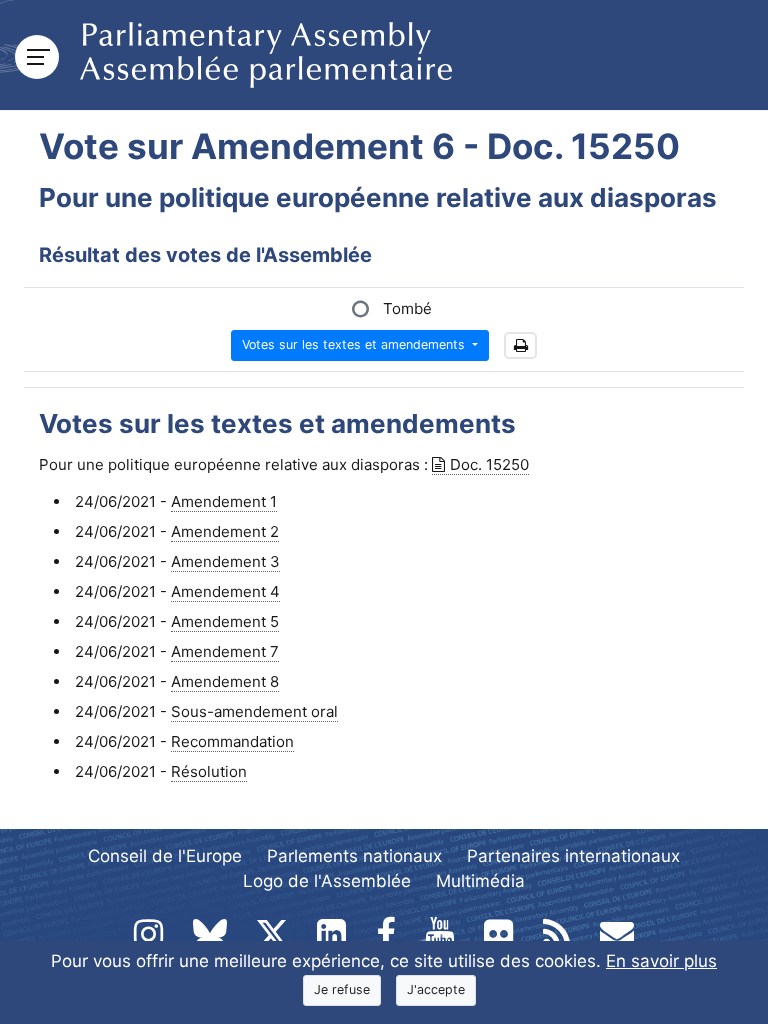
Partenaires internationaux (573, 856)
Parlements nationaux (354, 856)
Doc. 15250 (489, 464)
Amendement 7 (225, 651)
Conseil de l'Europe (165, 856)
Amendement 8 (225, 681)
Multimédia (480, 881)
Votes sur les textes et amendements (355, 344)
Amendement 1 (224, 501)
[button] (520, 345)
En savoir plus (661, 961)
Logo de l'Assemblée (327, 881)
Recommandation (232, 741)
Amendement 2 (225, 531)
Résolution (209, 771)
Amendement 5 (225, 621)
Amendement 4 (225, 591)
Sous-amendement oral (254, 711)
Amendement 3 (225, 561)
